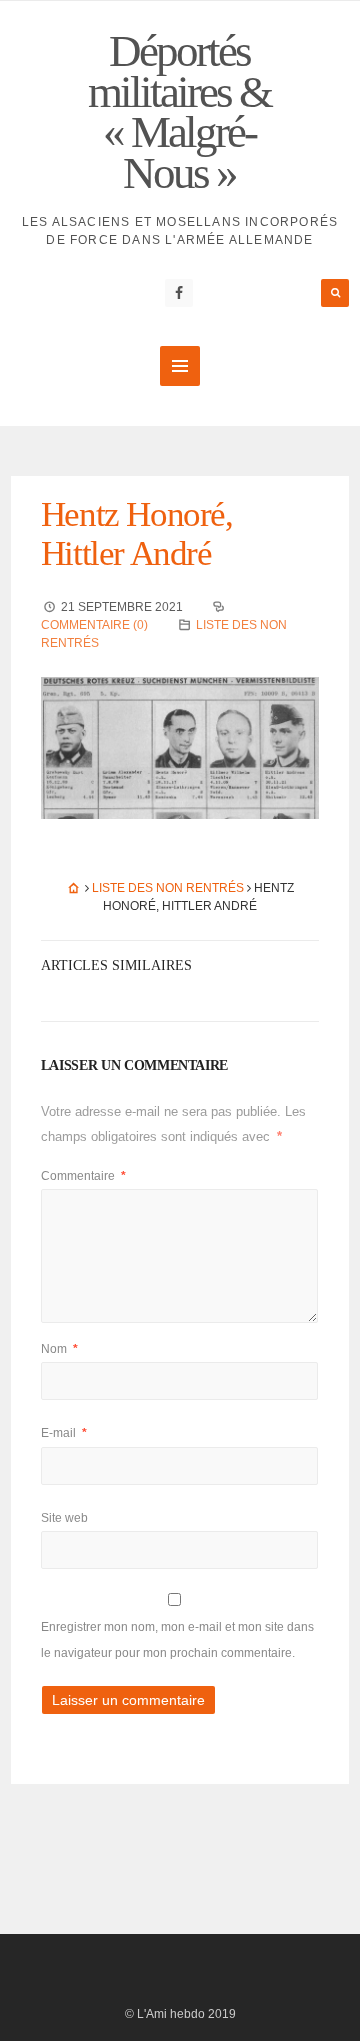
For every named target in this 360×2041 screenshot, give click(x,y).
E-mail (64, 1433)
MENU (180, 366)
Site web (64, 1518)
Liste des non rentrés (168, 888)
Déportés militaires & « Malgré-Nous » (179, 112)
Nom (59, 1349)
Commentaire (83, 1176)
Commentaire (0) (94, 625)
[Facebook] (179, 293)
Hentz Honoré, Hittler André (137, 534)
